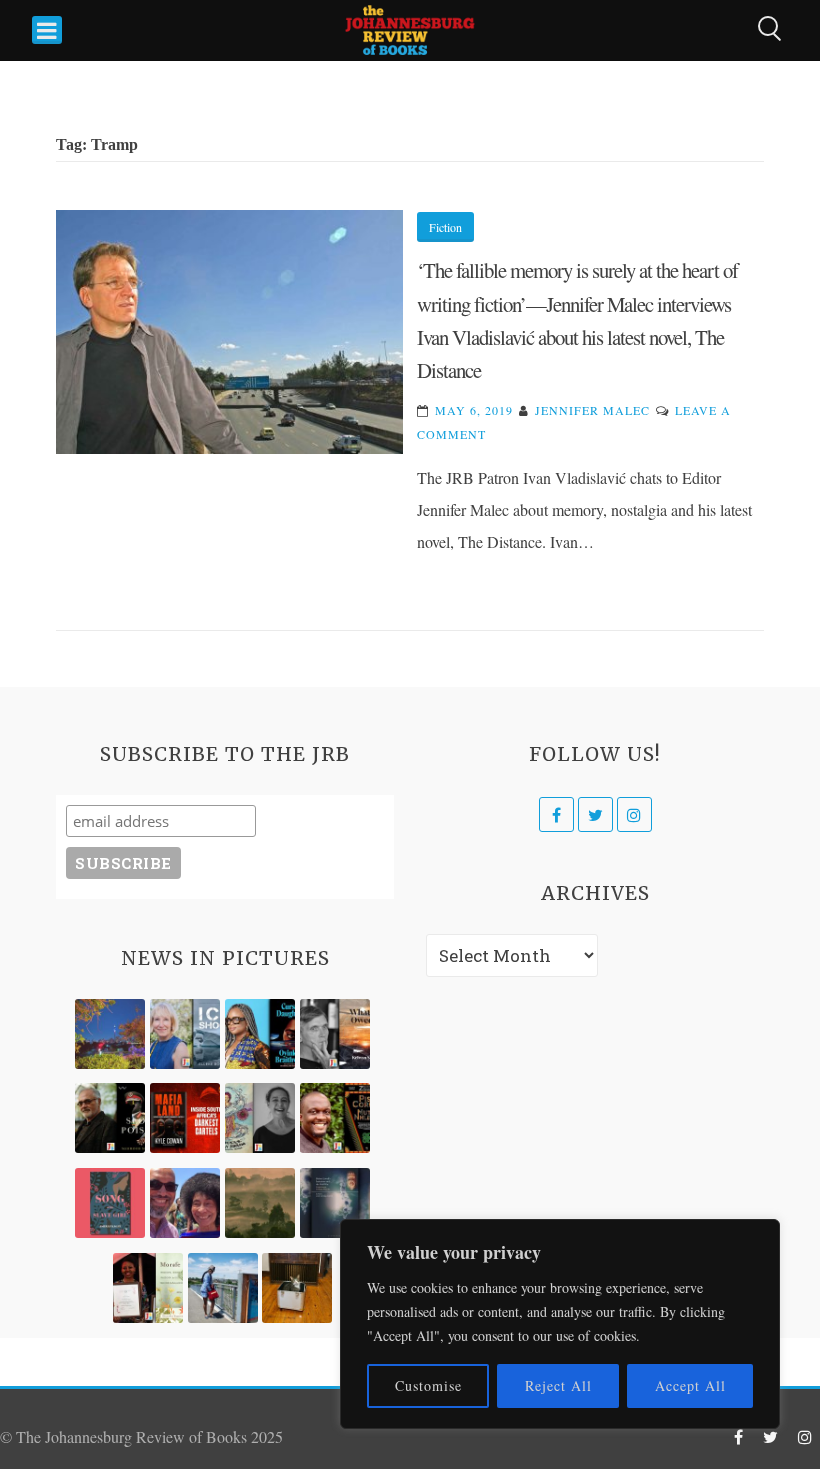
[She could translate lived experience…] (185, 1203)
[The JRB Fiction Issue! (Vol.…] (110, 1034)
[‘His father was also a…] (148, 1288)
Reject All (558, 1385)
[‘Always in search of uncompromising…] (335, 1034)
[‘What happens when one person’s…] (335, 1118)
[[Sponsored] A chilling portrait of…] (185, 1118)
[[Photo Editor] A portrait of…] (223, 1288)
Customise (428, 1385)
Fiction (445, 227)
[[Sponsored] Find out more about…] (110, 1203)
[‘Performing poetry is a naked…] (260, 1118)
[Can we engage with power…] (110, 1118)
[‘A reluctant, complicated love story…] (185, 1034)
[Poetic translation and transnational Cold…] (335, 1203)
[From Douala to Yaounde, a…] (260, 1203)
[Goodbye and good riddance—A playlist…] (297, 1288)
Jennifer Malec (592, 410)
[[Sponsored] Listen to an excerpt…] (260, 1034)
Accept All (690, 1385)
